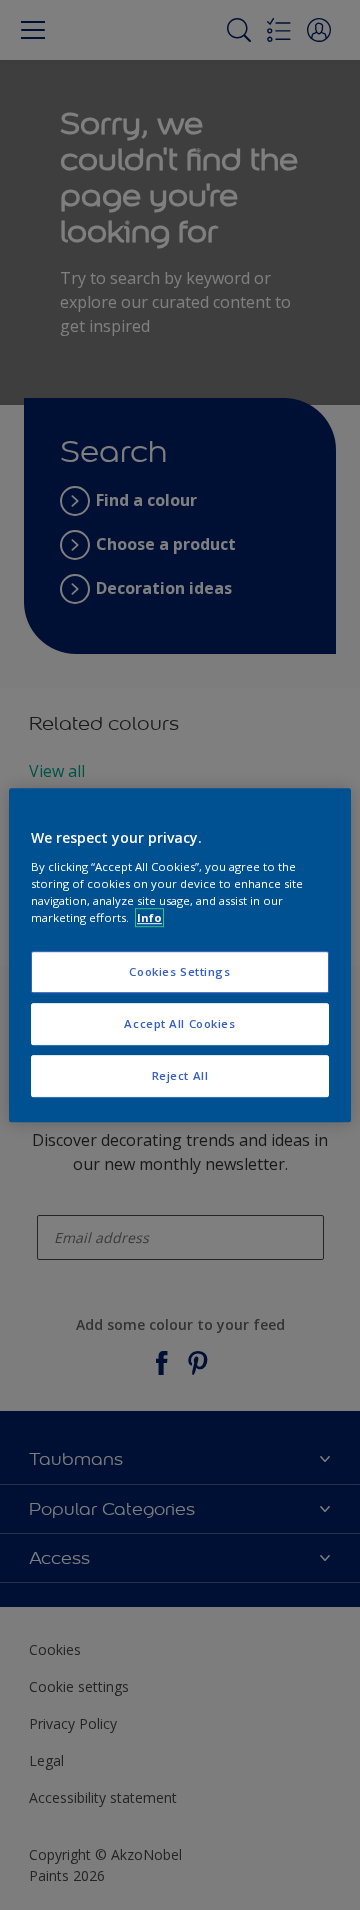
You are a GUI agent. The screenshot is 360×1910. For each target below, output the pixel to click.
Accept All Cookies (179, 1023)
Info (149, 917)
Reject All (180, 1075)
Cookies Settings (179, 971)
